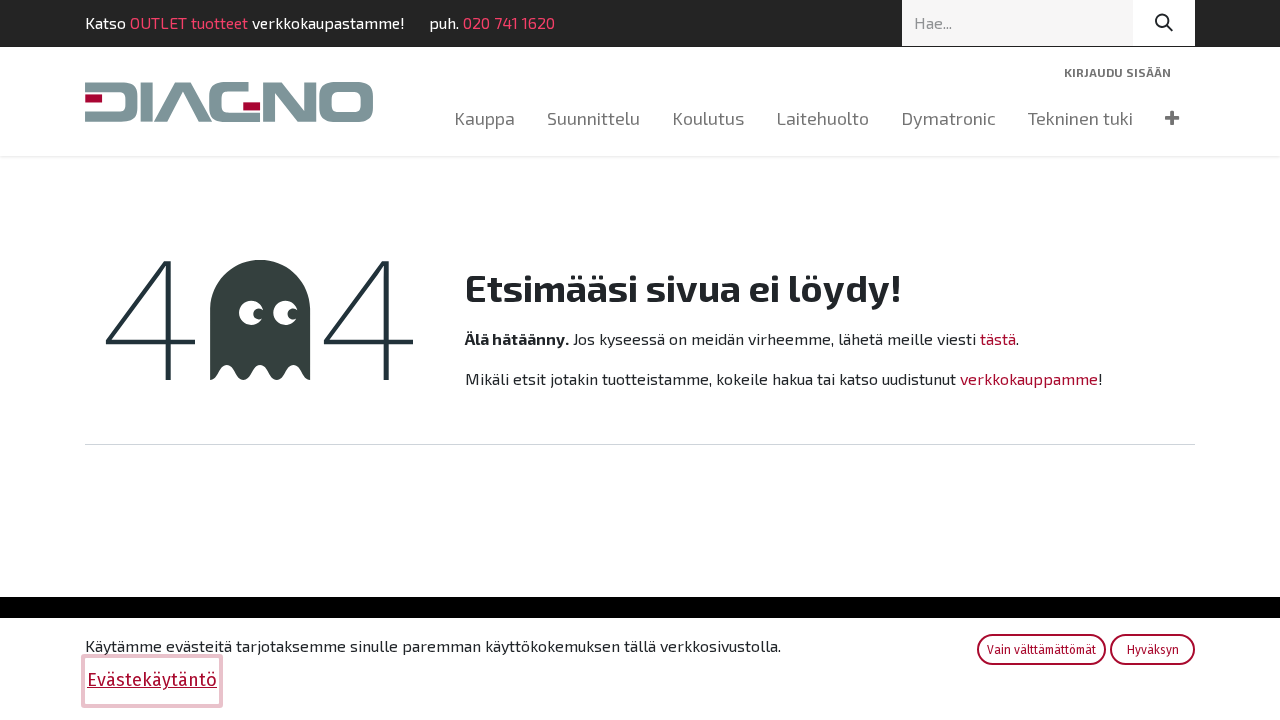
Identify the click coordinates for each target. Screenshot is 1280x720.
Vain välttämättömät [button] (1041, 650)
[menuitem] (484, 118)
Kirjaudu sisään (1117, 72)
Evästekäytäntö (152, 680)
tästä (998, 338)
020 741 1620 (509, 22)
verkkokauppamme (1029, 378)
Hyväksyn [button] (1153, 650)
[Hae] (1164, 23)
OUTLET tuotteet (189, 22)
